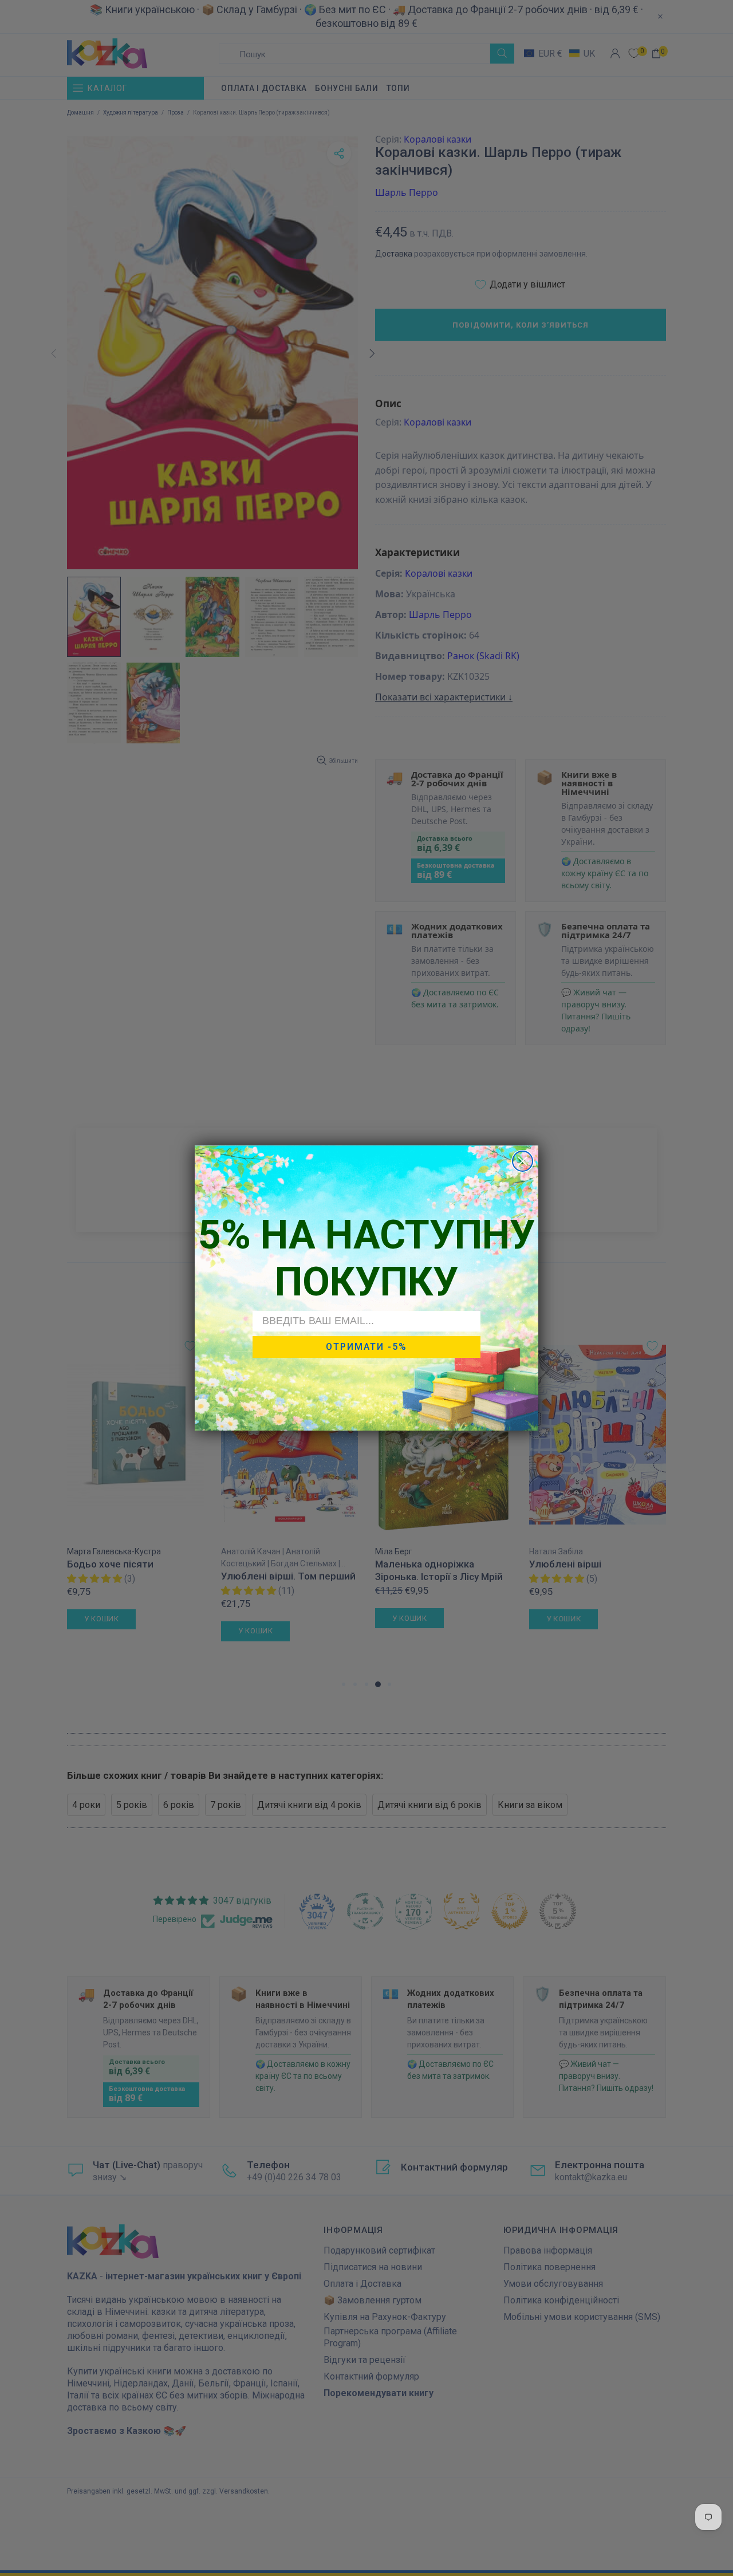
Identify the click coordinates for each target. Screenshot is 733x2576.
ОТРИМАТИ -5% (366, 1347)
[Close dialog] (523, 1161)
